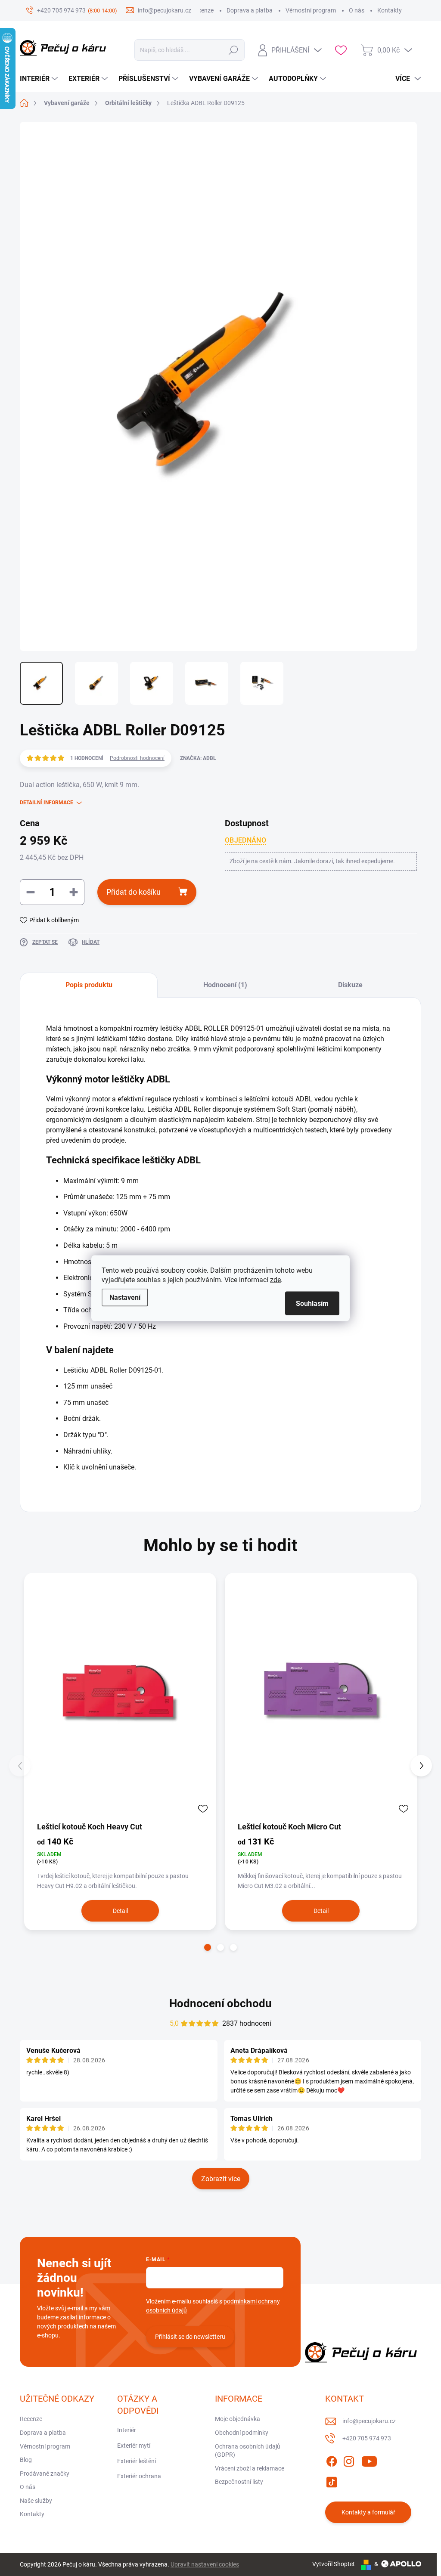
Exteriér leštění (137, 2461)
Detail (120, 1911)
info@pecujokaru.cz (369, 2421)
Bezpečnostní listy (239, 2482)
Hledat (234, 50)
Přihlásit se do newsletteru (190, 2337)
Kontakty (390, 10)
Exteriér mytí (134, 2446)
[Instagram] (349, 2460)
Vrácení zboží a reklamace (250, 2468)
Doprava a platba (250, 10)
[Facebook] (332, 2460)
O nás (357, 10)
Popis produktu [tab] (89, 985)
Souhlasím (312, 1303)
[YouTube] (369, 2460)
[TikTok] (332, 2480)
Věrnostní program (311, 10)
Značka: (198, 758)
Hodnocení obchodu (220, 2003)
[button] (208, 1947)
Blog (26, 2460)
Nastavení (125, 1297)
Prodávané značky (45, 2474)
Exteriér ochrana (139, 2476)
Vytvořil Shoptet (334, 2564)
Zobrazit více (221, 2179)
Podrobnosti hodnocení (137, 758)
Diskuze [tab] (350, 985)
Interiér (127, 2430)
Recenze (202, 10)
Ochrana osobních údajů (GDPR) (248, 2451)
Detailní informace (47, 803)
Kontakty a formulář (368, 2512)
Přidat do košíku (134, 892)
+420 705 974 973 (367, 2438)
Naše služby (36, 2501)
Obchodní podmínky (242, 2433)
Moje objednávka (238, 2419)
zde (275, 1279)
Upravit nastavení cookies (205, 2564)
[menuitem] (40, 79)
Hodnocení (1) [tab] (225, 985)
